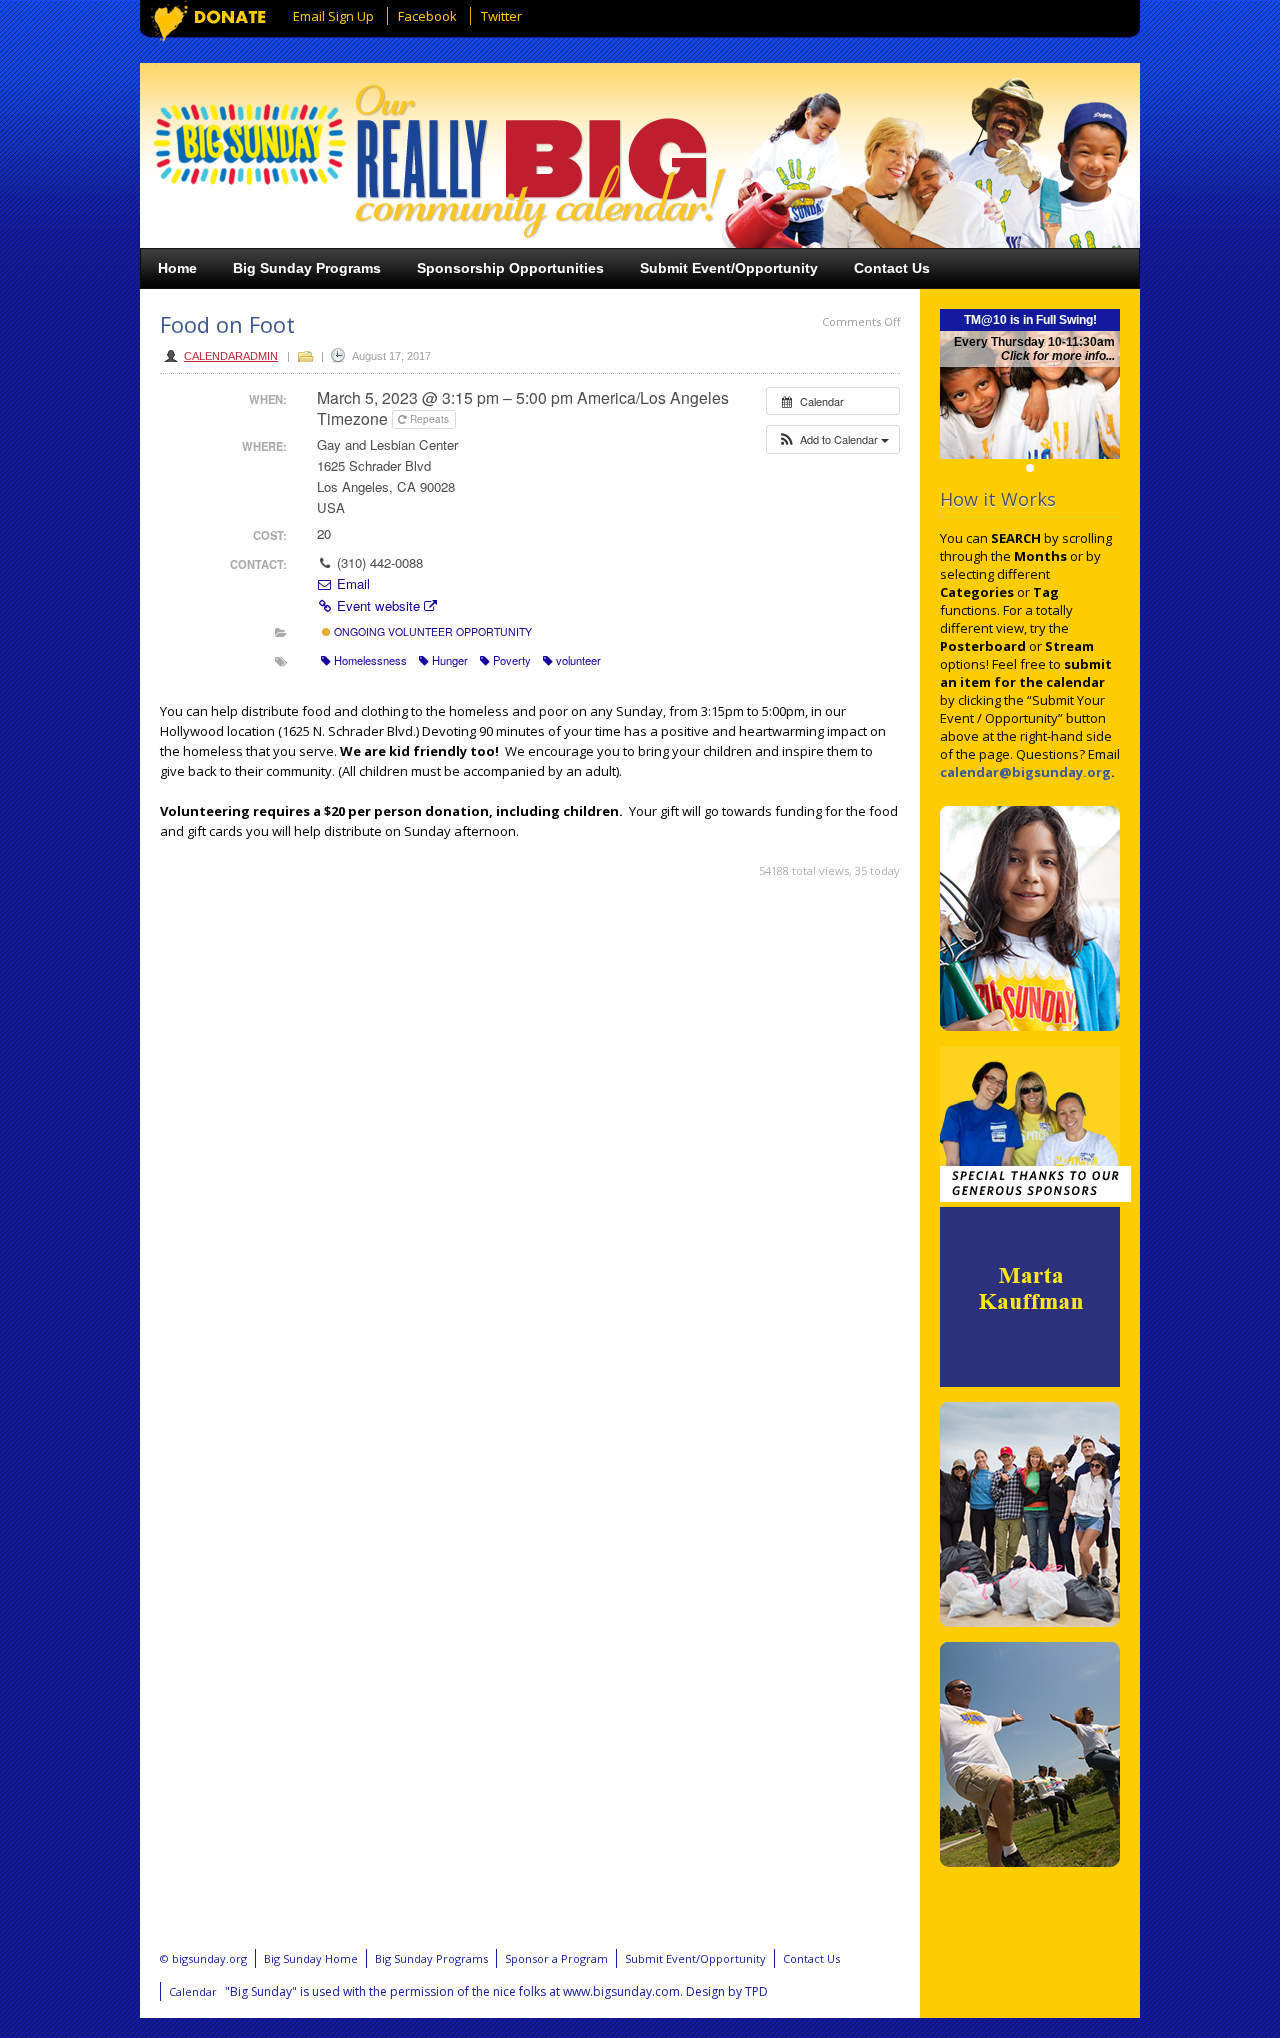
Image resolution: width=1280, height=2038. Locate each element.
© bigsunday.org (203, 1958)
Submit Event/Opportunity (729, 268)
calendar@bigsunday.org (1025, 772)
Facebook (427, 16)
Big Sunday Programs (307, 268)
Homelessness (370, 660)
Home (177, 268)
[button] (833, 439)
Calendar (193, 1991)
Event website (378, 605)
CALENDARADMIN (231, 356)
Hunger (450, 660)
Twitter (501, 16)
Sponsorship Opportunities (510, 268)
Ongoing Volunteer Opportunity (431, 631)
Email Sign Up (333, 16)
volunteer (578, 660)
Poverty (512, 660)
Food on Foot (227, 324)
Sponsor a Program (556, 1958)
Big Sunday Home (311, 1958)
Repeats (429, 419)
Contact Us (892, 268)
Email (351, 583)
